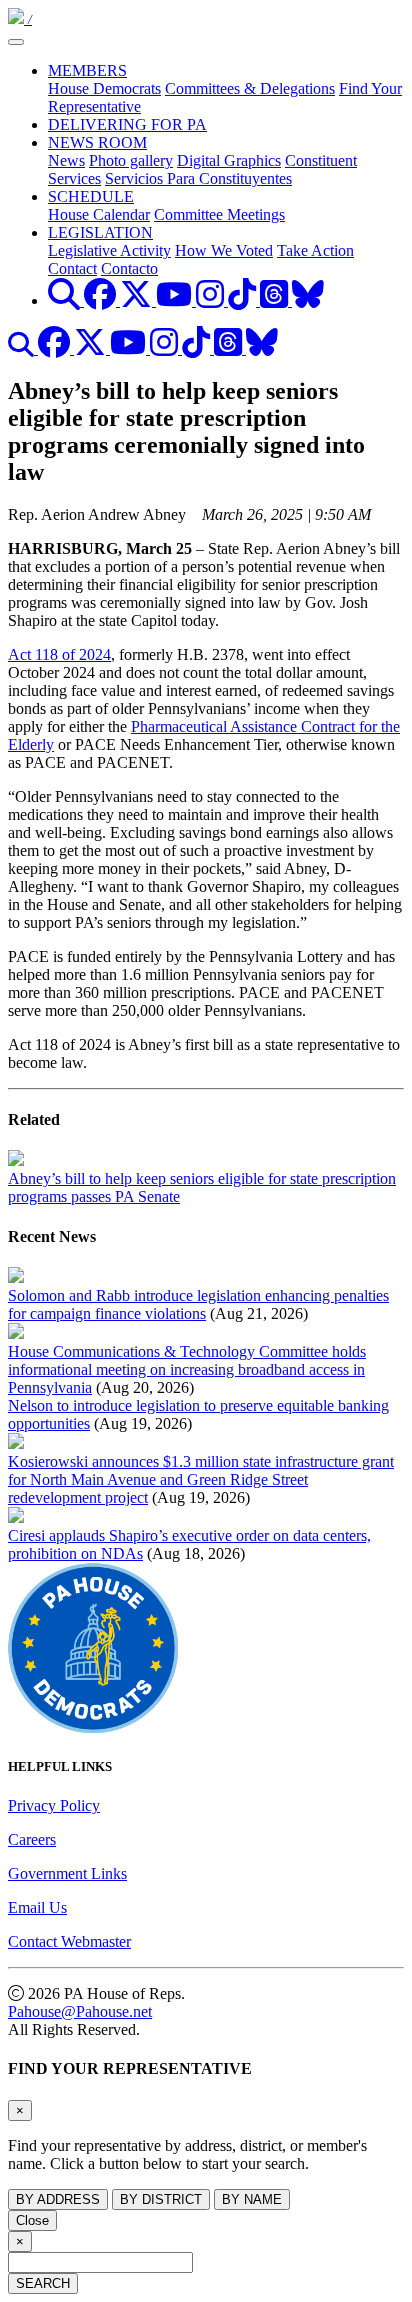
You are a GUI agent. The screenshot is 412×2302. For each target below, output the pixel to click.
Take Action (315, 250)
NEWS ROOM (97, 142)
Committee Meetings (219, 214)
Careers (32, 1839)
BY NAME (252, 2199)
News (66, 160)
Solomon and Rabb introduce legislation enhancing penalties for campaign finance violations (198, 1304)
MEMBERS (87, 70)
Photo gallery (131, 160)
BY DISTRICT (161, 2199)
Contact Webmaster (69, 1941)
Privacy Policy (54, 1805)
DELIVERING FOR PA (127, 124)
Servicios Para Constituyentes (198, 178)
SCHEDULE (91, 196)
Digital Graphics (229, 160)
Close (32, 2220)
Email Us (37, 1907)
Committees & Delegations (250, 88)
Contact (72, 268)
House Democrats (104, 88)
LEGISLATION (100, 232)
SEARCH (43, 2283)
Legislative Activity (109, 250)
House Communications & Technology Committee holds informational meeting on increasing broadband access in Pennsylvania (187, 1369)
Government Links (67, 1873)
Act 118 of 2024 (59, 654)
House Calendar (99, 214)
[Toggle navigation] (16, 42)
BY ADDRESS (58, 2199)
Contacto (129, 268)
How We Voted (224, 250)
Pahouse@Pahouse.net (80, 2011)
